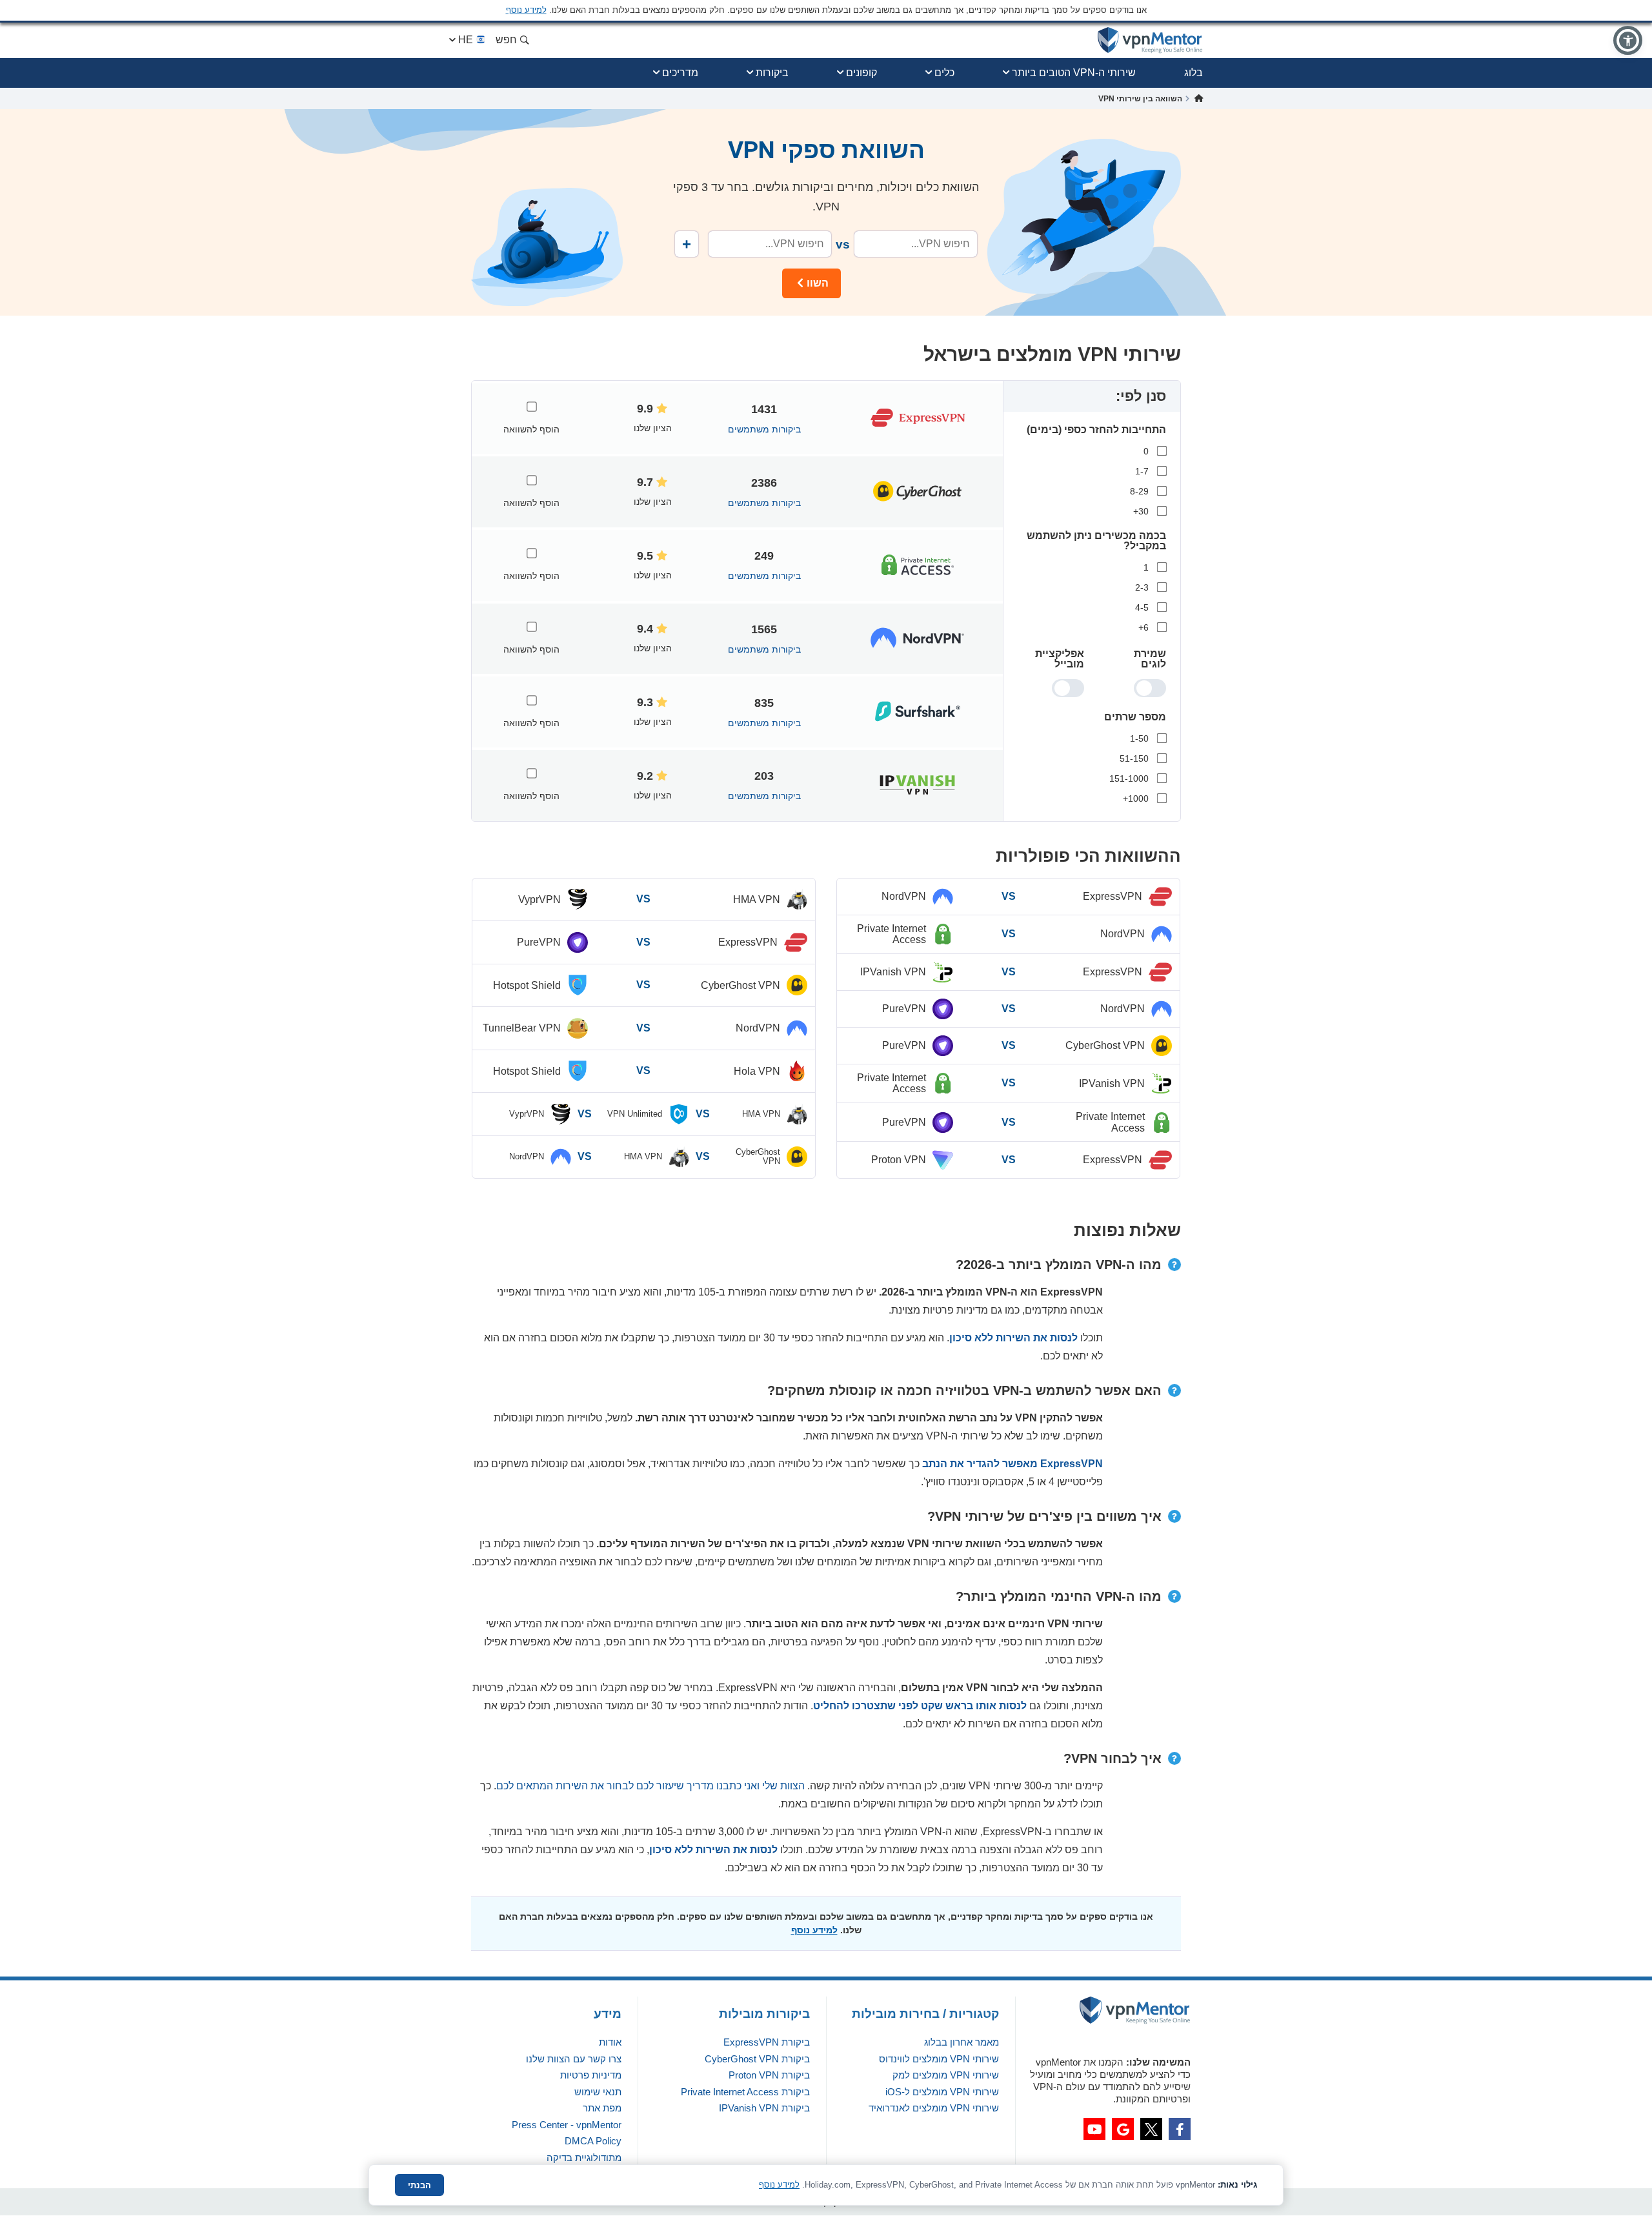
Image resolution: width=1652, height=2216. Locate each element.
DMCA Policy (593, 2141)
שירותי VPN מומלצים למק (946, 2075)
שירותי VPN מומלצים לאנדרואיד (934, 2108)
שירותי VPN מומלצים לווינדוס (939, 2059)
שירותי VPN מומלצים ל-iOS (942, 2092)
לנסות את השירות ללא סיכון (1013, 1338)
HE (466, 40)
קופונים (861, 73)
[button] (1628, 40)
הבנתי (419, 2185)
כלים (944, 73)
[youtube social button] (1094, 2129)
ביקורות (772, 73)
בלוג (1194, 73)
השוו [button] (818, 283)
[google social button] (1123, 2129)
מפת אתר (602, 2108)
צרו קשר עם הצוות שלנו (574, 2059)
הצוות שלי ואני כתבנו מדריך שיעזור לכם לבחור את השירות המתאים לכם (650, 1786)
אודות (610, 2042)
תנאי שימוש (598, 2092)
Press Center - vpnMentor (567, 2125)
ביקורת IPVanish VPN (764, 2108)
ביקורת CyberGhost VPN (757, 2059)
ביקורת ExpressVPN (767, 2042)
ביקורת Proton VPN (769, 2075)
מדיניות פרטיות (591, 2075)
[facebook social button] (1180, 2129)
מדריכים (680, 73)
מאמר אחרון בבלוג (962, 2042)
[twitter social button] (1151, 2129)
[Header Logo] (1150, 40)
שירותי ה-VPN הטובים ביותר (1074, 73)
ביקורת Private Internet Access (745, 2092)
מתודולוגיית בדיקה (584, 2158)
